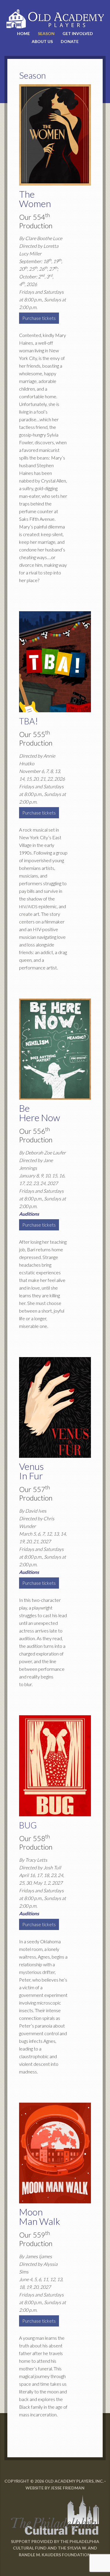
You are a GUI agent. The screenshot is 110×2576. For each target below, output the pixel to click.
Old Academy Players (55, 19)
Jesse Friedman (68, 2488)
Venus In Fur (31, 1471)
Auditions (29, 1214)
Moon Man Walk (40, 2216)
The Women (35, 199)
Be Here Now (40, 1113)
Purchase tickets (39, 318)
